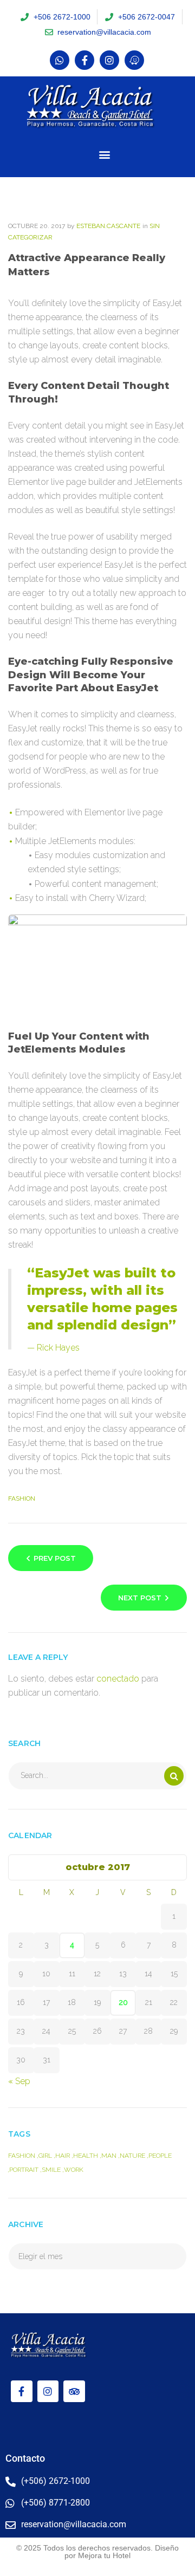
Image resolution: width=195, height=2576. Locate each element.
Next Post (140, 1598)
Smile (51, 2170)
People (160, 2156)
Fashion (22, 1498)
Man (109, 2156)
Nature (132, 2156)
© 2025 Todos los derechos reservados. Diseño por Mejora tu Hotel (97, 2552)
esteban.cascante (108, 226)
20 (123, 2002)
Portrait (24, 2170)
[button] (104, 155)
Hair (63, 2156)
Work (74, 2170)
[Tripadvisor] (74, 2391)
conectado (118, 1679)
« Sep (19, 2081)
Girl (45, 2156)
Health (86, 2156)
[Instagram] (109, 60)
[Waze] (134, 60)
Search (174, 1776)
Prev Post (55, 1558)
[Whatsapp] (60, 60)
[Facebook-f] (84, 60)
